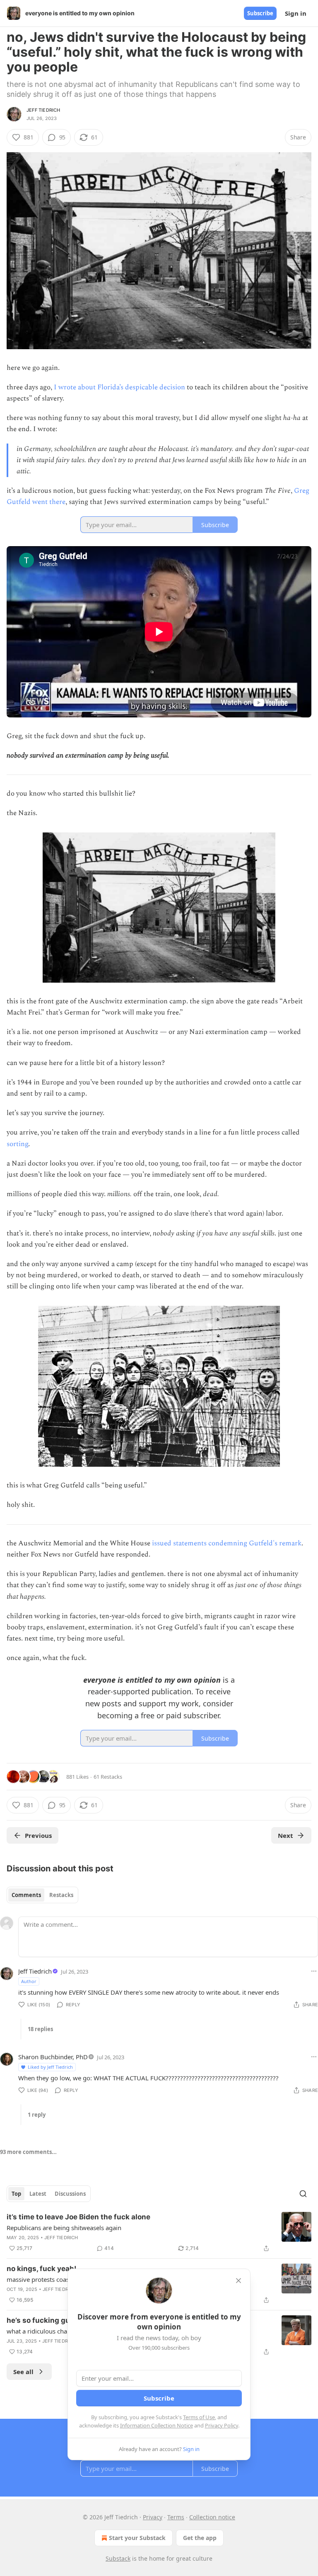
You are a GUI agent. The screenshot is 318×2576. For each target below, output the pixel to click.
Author (29, 1981)
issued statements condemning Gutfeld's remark (227, 1543)
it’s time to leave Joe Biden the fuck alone (78, 2217)
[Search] (303, 2194)
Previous (38, 1835)
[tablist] (42, 1895)
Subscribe (260, 13)
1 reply (37, 2115)
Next (285, 1835)
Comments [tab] (26, 1895)
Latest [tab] (38, 2194)
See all (23, 2372)
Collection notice (212, 2517)
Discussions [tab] (70, 2194)
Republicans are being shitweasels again (64, 2228)
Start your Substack (137, 2538)
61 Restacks (108, 1777)
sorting (17, 1144)
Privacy (153, 2517)
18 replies (40, 2029)
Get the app (200, 2538)
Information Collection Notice (157, 2425)
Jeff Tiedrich (43, 110)
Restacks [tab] (61, 1895)
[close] (238, 2281)
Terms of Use (199, 2417)
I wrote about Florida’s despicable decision (119, 387)
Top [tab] (16, 2194)
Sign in (296, 13)
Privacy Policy (222, 2425)
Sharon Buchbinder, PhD (53, 2057)
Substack (118, 2558)
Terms (176, 2517)
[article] (159, 2233)
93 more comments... (28, 2152)
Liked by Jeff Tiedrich (50, 2067)
